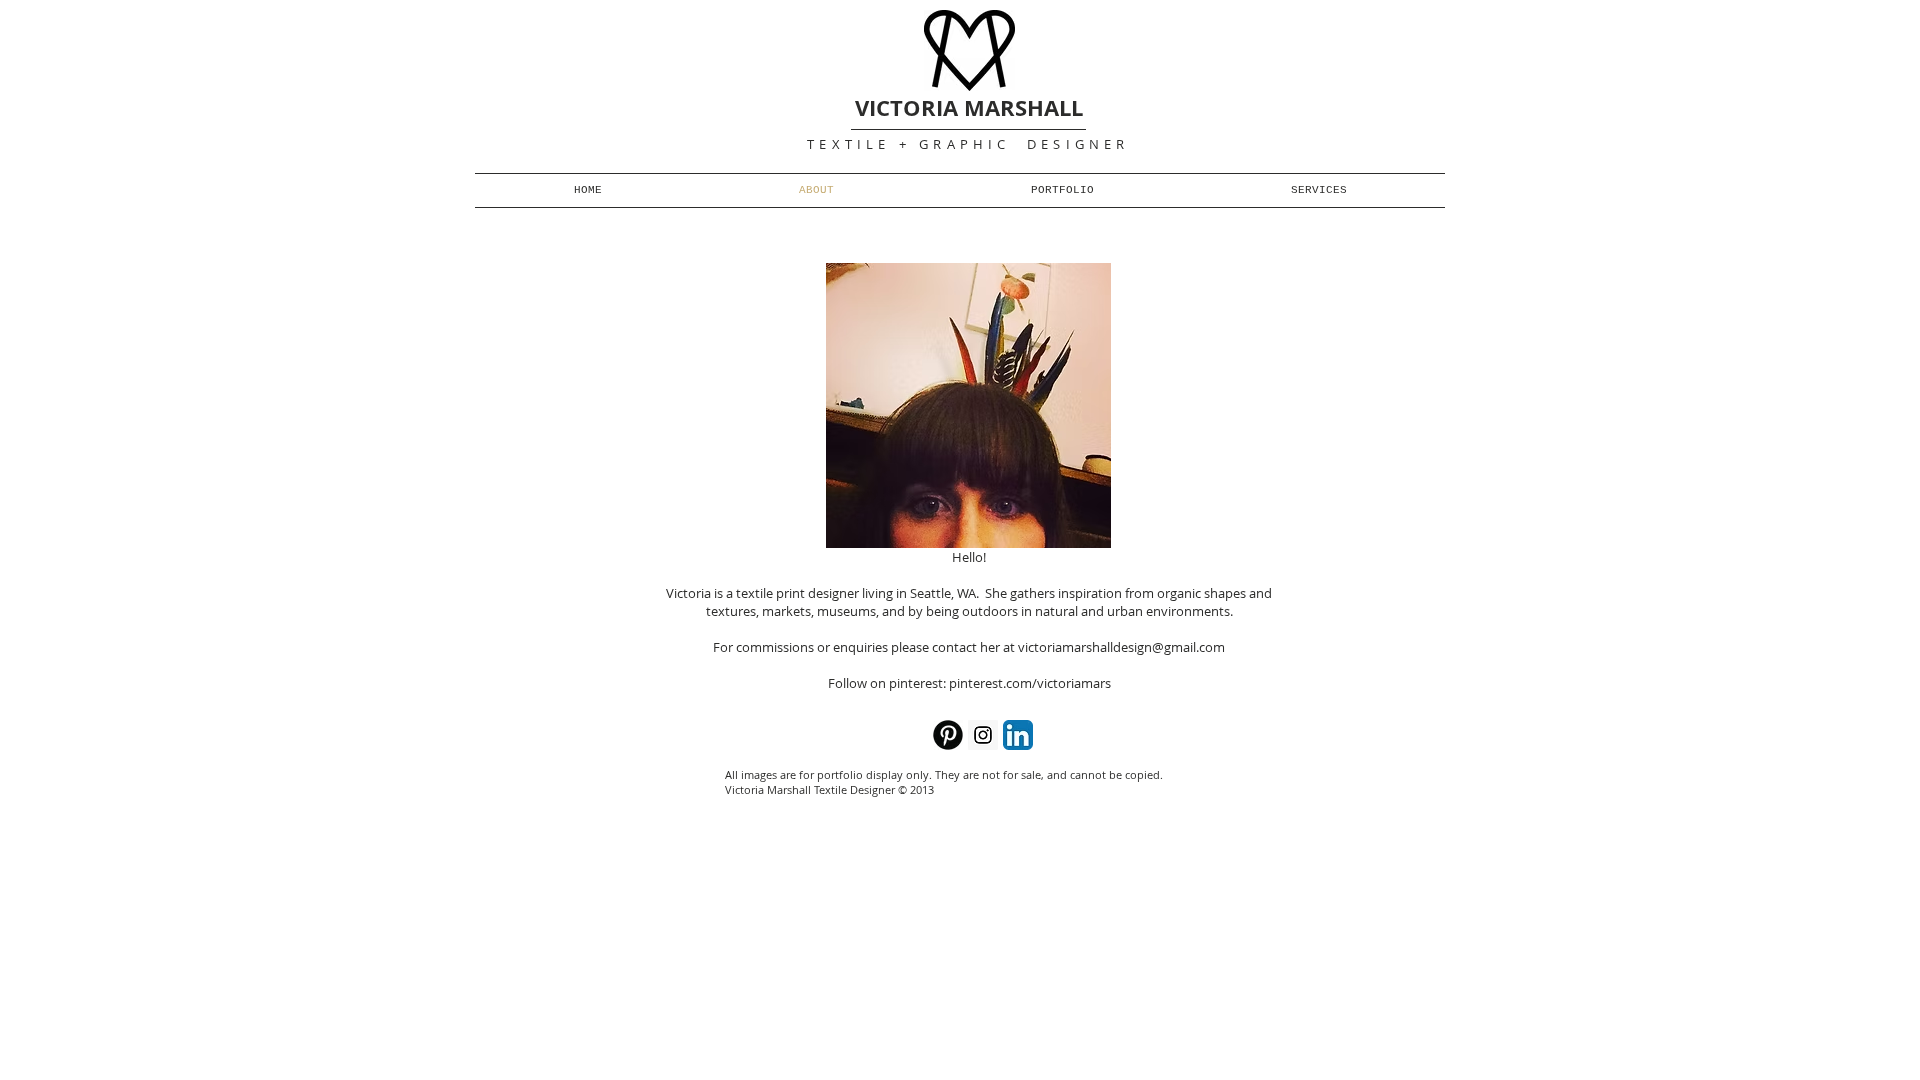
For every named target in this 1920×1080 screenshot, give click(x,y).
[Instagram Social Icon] (983, 735)
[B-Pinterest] (948, 735)
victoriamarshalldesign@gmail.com (1121, 647)
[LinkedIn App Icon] (1018, 735)
